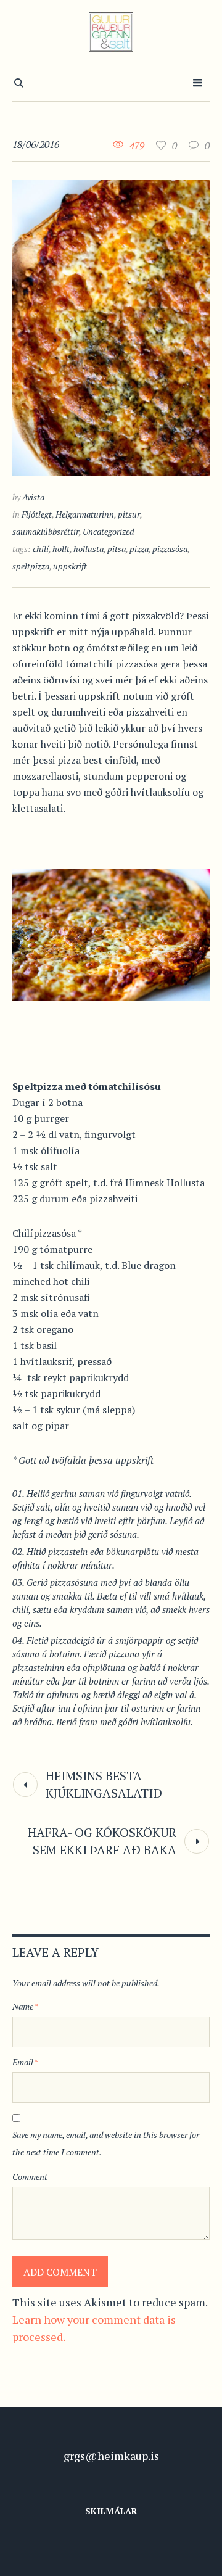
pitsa (117, 549)
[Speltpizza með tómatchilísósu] (111, 326)
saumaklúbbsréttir (46, 531)
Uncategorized (108, 531)
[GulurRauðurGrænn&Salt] (111, 32)
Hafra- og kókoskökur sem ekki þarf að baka (102, 1841)
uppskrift (70, 566)
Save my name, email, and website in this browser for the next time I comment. (106, 2143)
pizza (139, 549)
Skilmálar (111, 2511)
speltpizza (31, 566)
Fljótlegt (37, 514)
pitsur (129, 514)
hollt (61, 549)
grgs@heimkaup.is (111, 2456)
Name (25, 2006)
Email (25, 2062)
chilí (41, 549)
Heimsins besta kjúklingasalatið (104, 1784)
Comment (30, 2177)
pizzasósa (170, 549)
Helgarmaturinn (85, 514)
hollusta (88, 549)
